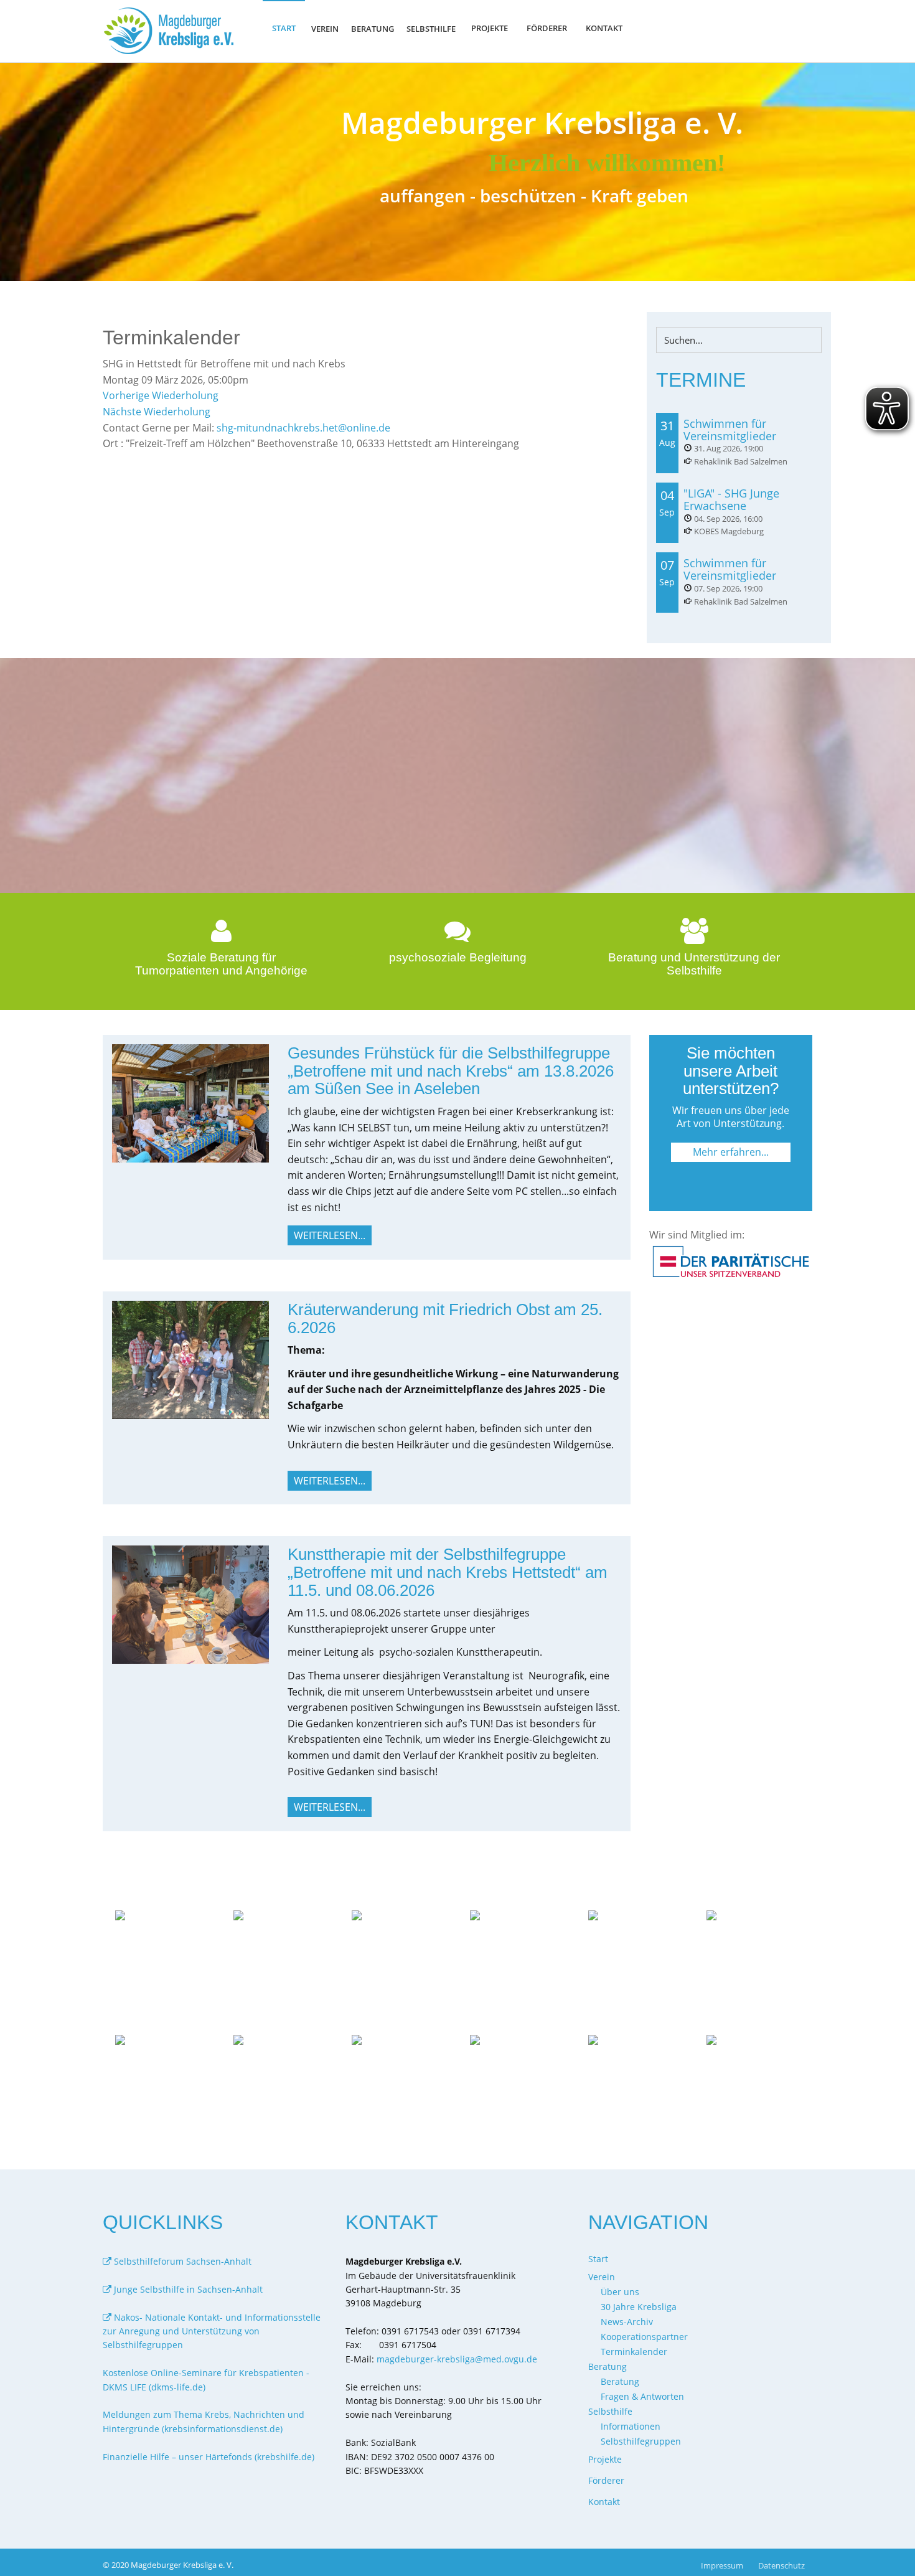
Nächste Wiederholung (157, 412)
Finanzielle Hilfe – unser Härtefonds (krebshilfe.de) (209, 2457)
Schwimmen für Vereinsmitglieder (730, 430)
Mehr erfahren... (731, 1152)
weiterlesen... (330, 1235)
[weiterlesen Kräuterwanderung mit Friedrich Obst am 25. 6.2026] (190, 1359)
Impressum (722, 2565)
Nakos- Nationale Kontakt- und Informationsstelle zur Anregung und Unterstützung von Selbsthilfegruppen (212, 2331)
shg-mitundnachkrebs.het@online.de (303, 428)
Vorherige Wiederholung (161, 395)
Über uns (620, 2292)
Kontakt (604, 28)
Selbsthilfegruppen (641, 2441)
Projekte (490, 28)
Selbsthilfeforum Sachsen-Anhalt (181, 2261)
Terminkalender (634, 2352)
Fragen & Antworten (642, 2396)
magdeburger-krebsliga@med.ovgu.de (457, 2359)
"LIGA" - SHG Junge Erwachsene (731, 499)
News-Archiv (627, 2322)
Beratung (620, 2381)
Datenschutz (781, 2565)
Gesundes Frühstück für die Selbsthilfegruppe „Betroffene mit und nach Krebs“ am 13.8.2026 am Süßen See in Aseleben (451, 1071)
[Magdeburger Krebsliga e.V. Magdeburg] (172, 31)
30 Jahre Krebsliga (639, 2307)
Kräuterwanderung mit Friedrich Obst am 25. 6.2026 (445, 1319)
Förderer (547, 28)
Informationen (631, 2426)
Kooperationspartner (644, 2337)
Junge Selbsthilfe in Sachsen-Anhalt (187, 2289)
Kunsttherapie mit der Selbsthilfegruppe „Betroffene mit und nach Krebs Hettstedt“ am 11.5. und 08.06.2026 (448, 1572)
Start (284, 28)
